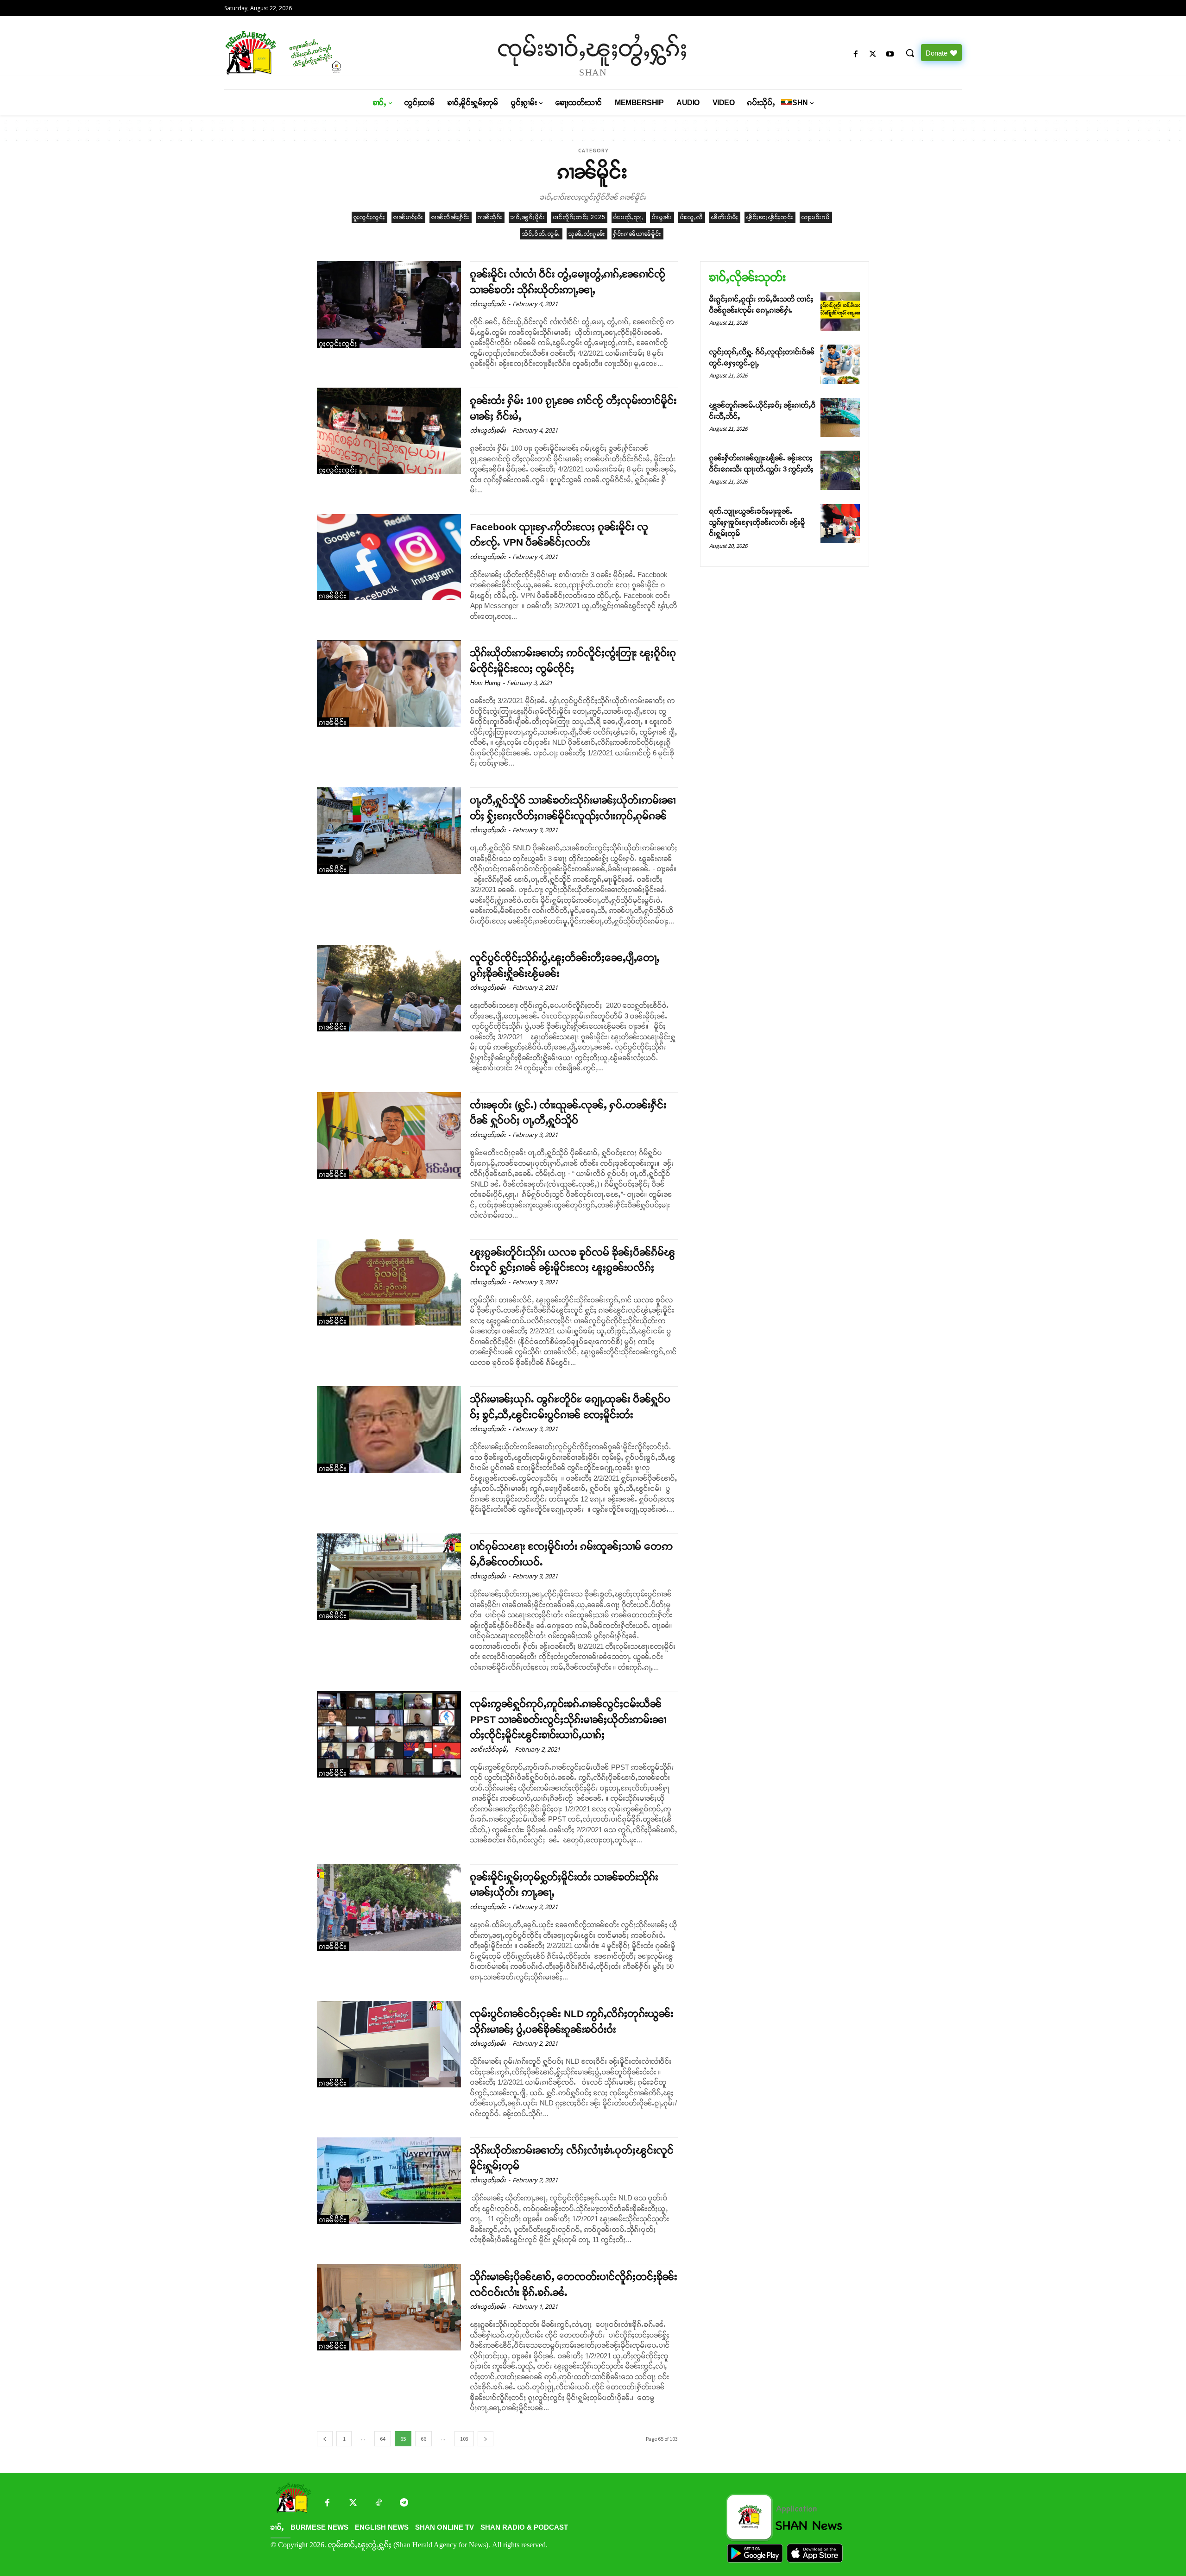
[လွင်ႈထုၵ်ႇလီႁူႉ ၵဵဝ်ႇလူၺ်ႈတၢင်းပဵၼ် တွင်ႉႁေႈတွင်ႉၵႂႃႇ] (840, 364)
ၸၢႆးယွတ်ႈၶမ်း (488, 304)
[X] (873, 54)
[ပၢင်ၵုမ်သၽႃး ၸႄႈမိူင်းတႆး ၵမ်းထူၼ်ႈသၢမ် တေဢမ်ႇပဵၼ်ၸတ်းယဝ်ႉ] (389, 1577)
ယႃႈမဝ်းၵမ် (816, 217)
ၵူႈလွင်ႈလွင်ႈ (369, 217)
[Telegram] (404, 2504)
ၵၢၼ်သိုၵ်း (490, 217)
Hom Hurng (485, 683)
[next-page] (486, 2439)
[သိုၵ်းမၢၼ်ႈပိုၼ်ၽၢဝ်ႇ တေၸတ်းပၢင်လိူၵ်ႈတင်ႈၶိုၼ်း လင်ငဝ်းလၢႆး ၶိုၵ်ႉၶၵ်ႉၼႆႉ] (389, 2307)
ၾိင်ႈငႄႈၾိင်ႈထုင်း (770, 217)
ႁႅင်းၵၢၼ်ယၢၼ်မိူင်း (637, 234)
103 (464, 2439)
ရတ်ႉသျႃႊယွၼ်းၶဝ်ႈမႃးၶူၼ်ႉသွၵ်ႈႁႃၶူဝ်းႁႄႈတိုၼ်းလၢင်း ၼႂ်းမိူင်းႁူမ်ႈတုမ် (757, 522)
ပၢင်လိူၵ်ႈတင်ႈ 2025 (579, 217)
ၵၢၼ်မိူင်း (333, 596)
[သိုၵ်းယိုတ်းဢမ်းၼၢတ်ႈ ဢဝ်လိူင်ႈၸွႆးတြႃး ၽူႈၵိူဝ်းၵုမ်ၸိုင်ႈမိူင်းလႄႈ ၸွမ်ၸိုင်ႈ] (389, 683)
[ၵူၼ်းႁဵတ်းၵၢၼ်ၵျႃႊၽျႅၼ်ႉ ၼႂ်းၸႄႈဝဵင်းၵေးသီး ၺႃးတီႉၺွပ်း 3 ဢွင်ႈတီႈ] (840, 470)
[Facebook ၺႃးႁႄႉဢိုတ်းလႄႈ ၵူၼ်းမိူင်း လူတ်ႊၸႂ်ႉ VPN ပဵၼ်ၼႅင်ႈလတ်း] (389, 557)
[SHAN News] (313, 53)
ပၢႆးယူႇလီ (692, 217)
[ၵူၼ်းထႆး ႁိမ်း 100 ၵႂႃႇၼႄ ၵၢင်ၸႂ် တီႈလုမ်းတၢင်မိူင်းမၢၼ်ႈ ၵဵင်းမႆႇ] (389, 431)
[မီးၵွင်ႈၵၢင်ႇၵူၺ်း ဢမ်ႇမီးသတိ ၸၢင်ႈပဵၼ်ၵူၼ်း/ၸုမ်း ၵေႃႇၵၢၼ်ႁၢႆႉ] (840, 311)
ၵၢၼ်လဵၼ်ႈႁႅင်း (451, 217)
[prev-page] (325, 2439)
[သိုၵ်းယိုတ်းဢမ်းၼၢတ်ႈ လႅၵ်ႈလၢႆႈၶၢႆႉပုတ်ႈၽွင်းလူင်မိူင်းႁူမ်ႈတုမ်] (389, 2181)
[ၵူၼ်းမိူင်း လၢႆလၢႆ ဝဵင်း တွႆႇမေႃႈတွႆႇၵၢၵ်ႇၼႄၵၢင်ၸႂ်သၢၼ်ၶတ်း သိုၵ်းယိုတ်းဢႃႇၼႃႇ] (389, 305)
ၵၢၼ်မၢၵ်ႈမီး (408, 217)
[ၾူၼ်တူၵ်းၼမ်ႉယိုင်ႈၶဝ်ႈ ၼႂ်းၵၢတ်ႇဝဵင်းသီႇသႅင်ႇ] (840, 418)
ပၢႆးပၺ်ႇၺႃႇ (629, 217)
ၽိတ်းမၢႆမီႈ (725, 217)
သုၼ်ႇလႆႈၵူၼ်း (587, 234)
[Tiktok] (378, 2504)
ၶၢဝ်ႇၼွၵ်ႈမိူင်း (528, 217)
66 (423, 2439)
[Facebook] (855, 54)
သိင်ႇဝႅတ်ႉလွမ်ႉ (541, 234)
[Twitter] (353, 2504)
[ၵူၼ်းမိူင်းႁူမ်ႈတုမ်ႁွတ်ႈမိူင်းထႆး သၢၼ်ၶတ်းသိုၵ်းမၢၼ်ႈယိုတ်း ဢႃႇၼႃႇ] (389, 1907)
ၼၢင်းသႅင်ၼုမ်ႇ (489, 1750)
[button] (910, 53)
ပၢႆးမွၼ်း (662, 217)
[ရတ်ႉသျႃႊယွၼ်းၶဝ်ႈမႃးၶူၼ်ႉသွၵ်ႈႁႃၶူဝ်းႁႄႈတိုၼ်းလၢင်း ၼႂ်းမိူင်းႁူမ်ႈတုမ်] (840, 524)
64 (383, 2439)
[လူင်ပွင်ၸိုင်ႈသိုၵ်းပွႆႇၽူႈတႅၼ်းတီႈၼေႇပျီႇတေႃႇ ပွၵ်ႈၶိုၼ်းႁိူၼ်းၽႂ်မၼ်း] (389, 988)
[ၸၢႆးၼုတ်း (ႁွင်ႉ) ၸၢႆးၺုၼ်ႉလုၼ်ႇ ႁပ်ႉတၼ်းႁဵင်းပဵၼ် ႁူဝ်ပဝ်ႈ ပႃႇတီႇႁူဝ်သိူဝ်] (389, 1135)
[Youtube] (890, 54)
